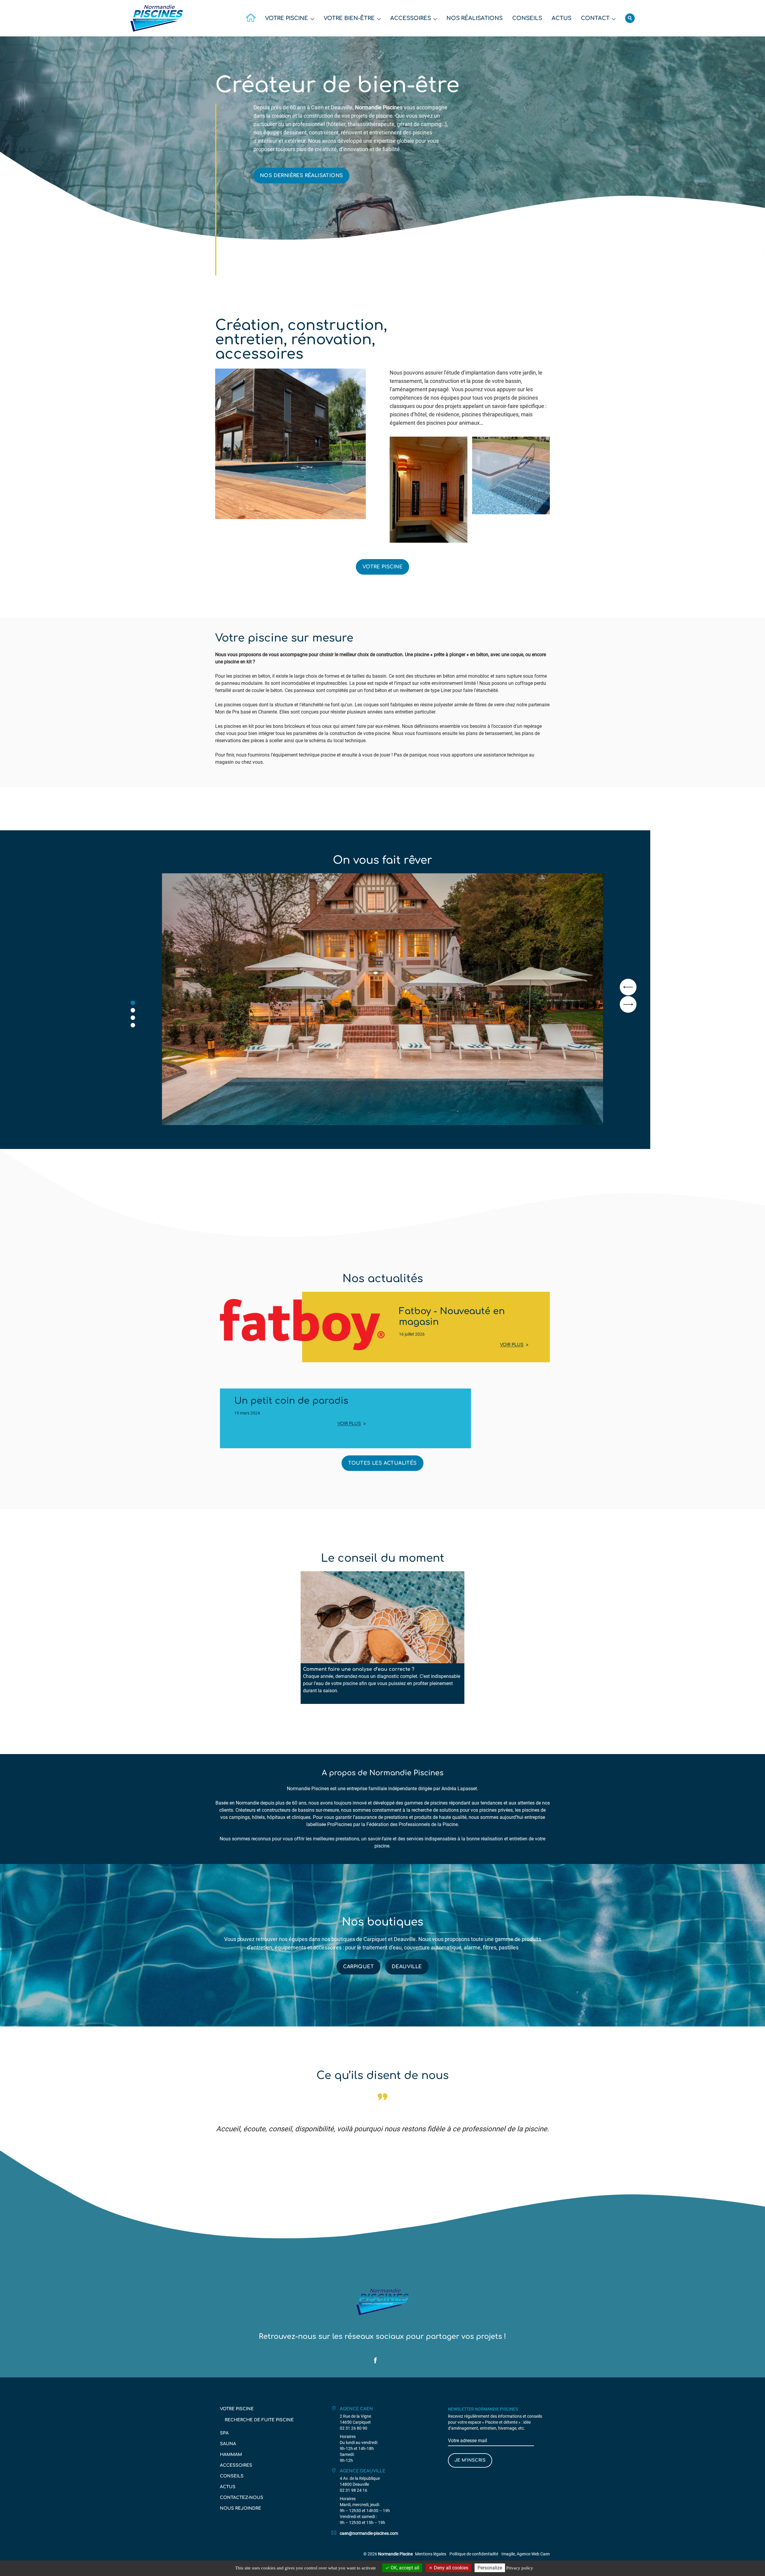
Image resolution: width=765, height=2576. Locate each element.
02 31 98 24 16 (354, 2490)
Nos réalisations (475, 18)
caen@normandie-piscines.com (369, 2533)
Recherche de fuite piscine (259, 2420)
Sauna (228, 2444)
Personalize (490, 2568)
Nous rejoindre (241, 2508)
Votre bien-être (349, 18)
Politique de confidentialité (474, 2554)
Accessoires (411, 18)
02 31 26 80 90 (354, 2428)
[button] (133, 1003)
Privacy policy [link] (520, 2568)
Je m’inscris (470, 2460)
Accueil (251, 18)
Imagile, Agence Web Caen (526, 2554)
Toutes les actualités (382, 1463)
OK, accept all (404, 2568)
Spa (224, 2433)
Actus (561, 18)
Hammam (231, 2455)
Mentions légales (431, 2554)
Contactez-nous (242, 2498)
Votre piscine (287, 18)
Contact (595, 18)
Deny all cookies (450, 2568)
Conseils (527, 18)
